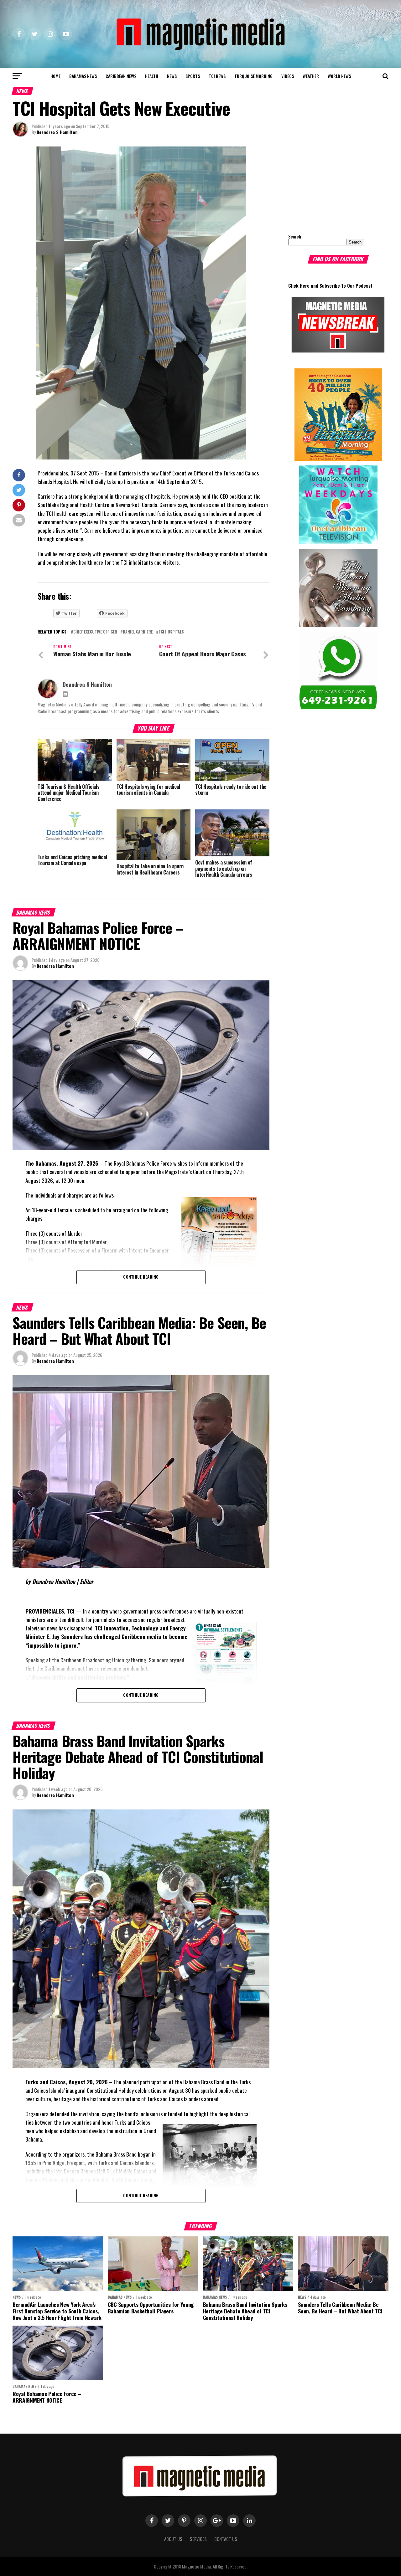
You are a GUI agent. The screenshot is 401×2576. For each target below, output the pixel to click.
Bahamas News (83, 76)
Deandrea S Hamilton (57, 132)
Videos (288, 76)
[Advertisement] (327, 186)
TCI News (217, 76)
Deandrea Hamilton (55, 966)
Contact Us (226, 2539)
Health (152, 76)
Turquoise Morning (253, 76)
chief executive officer (95, 632)
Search (295, 236)
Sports (193, 76)
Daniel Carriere (138, 632)
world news (339, 76)
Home (55, 76)
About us (173, 2539)
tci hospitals (171, 632)
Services (198, 2539)
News (172, 76)
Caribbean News (121, 76)
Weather (311, 76)
